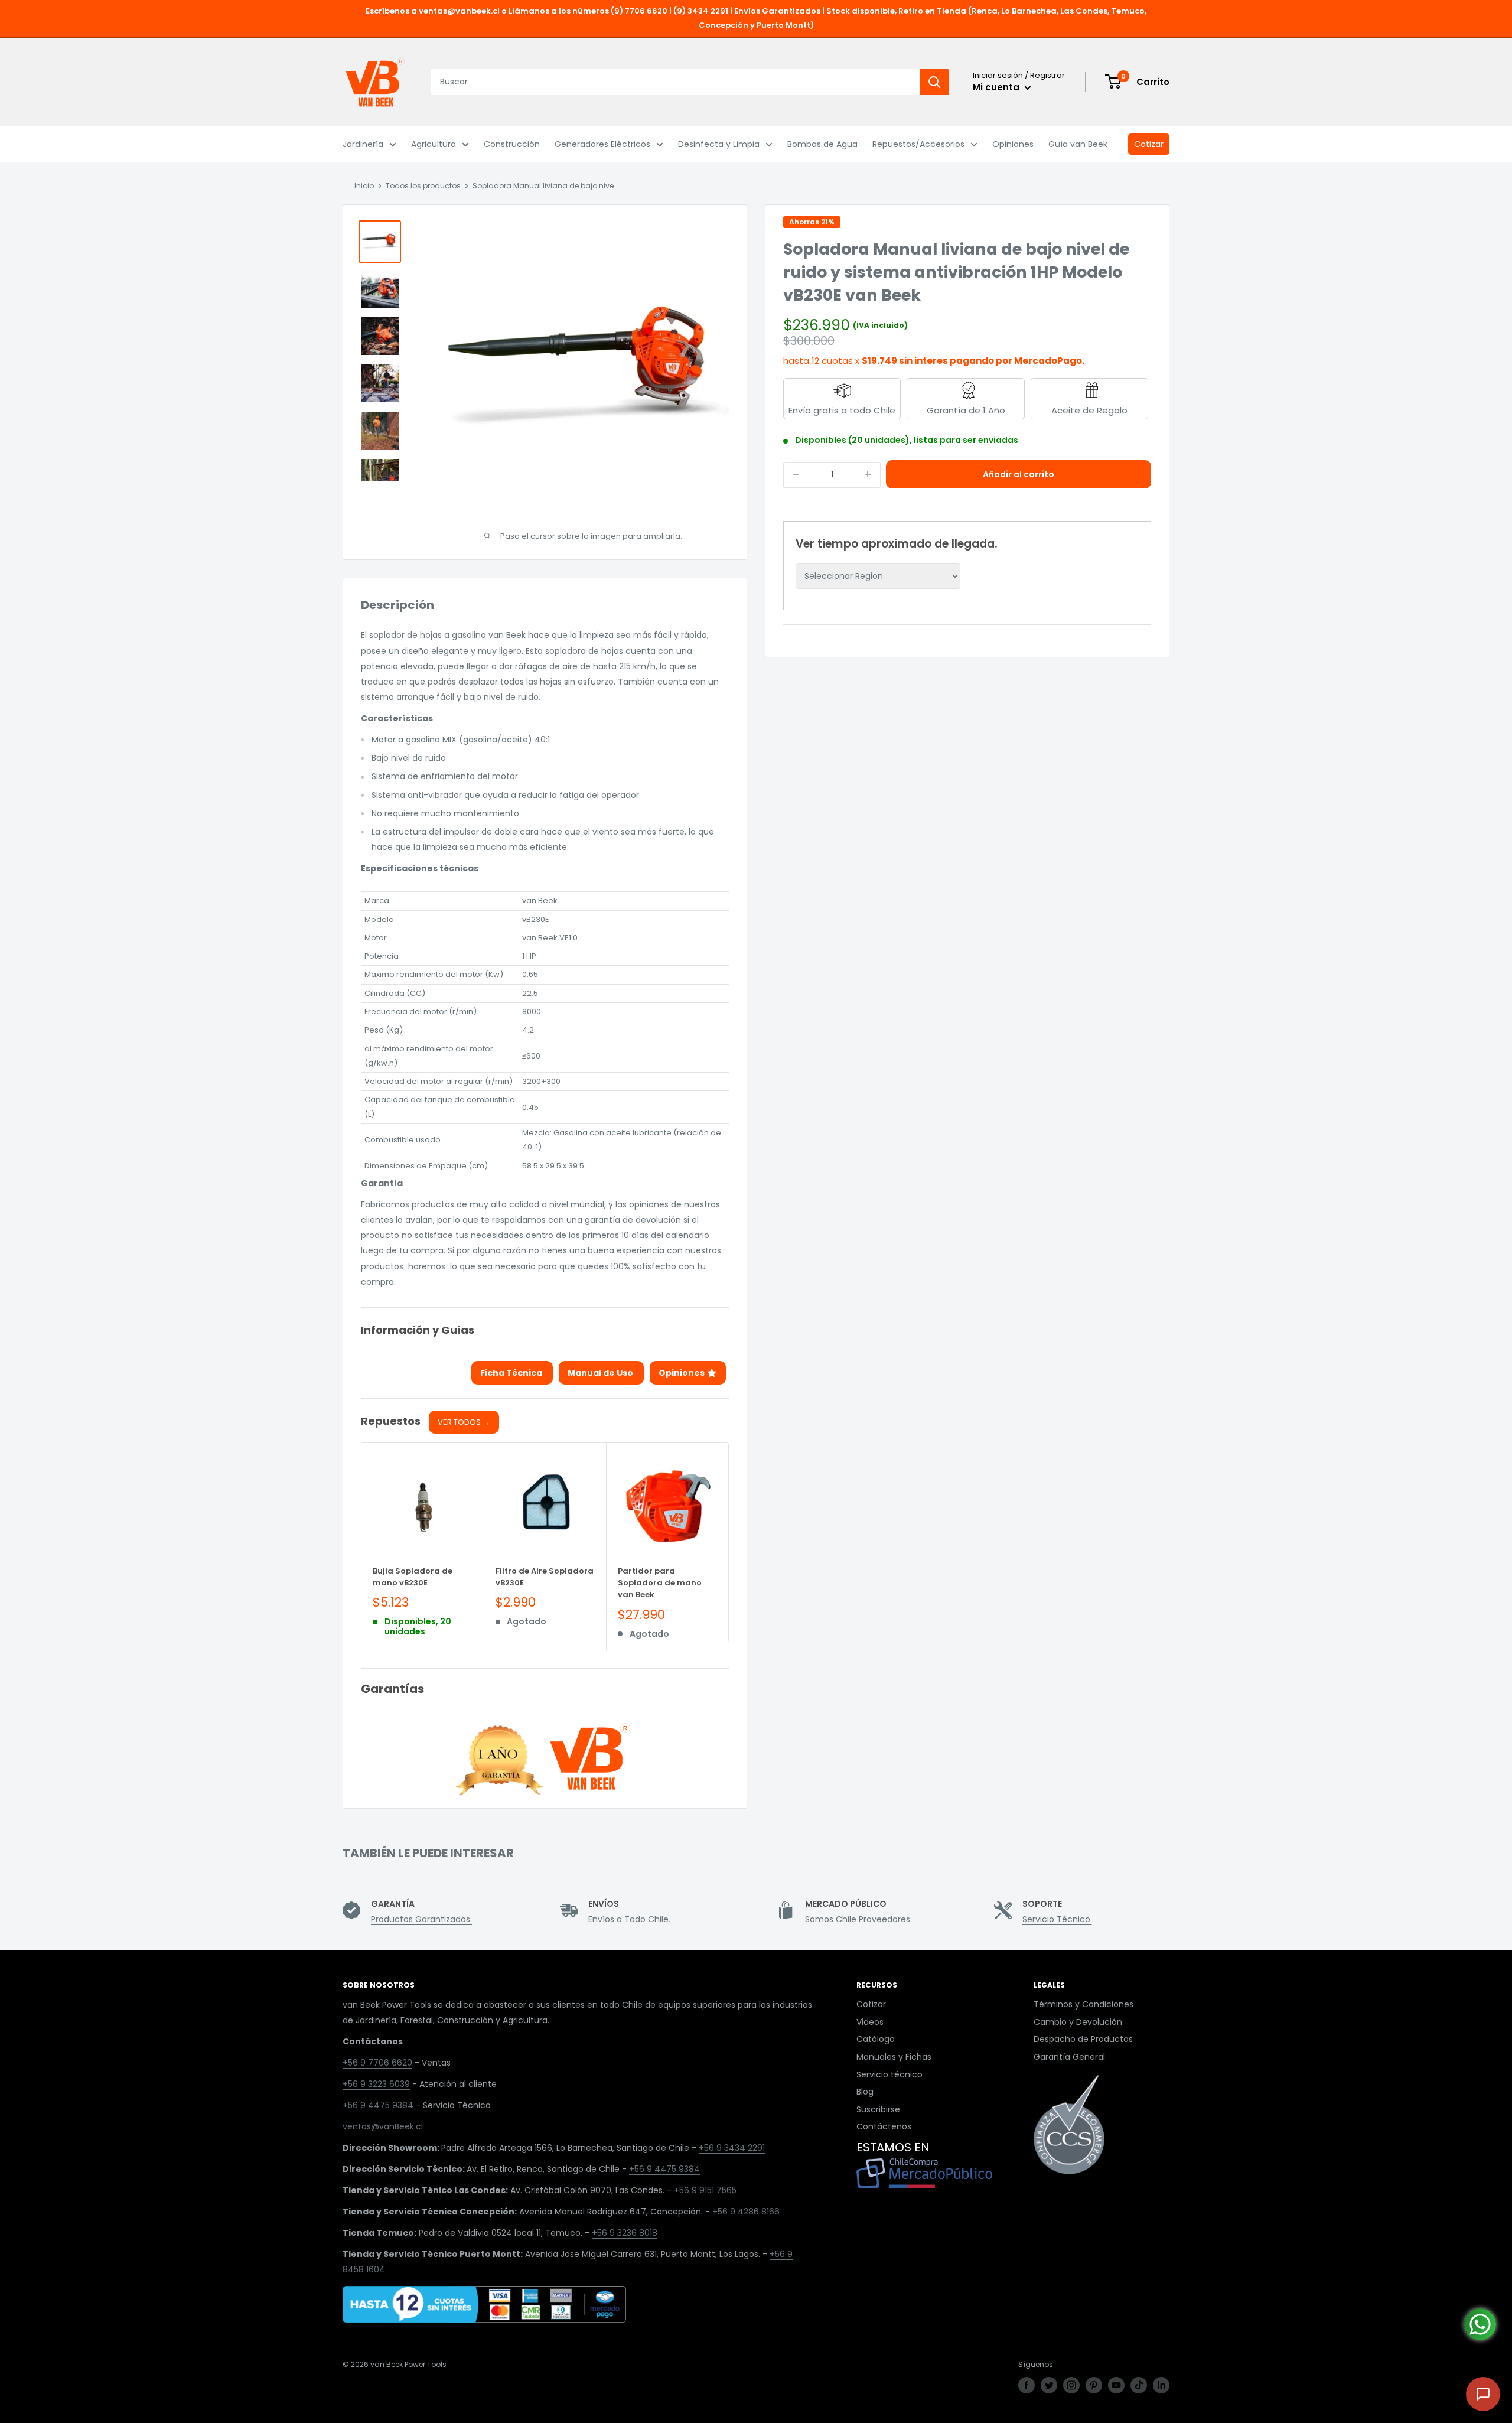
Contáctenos (884, 2126)
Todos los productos (423, 186)
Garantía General (1069, 2057)
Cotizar (1149, 144)
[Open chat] (1483, 2394)
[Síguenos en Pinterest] (1094, 2385)
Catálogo (876, 2039)
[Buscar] (934, 82)
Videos (870, 2022)
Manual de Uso (601, 1373)
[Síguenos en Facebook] (1027, 2385)
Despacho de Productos (1083, 2039)
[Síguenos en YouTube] (1116, 2385)
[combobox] (675, 82)
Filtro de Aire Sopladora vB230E (545, 1577)
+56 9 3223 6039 (376, 2084)
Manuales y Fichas (894, 2057)
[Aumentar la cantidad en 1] (868, 474)
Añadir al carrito (1019, 474)
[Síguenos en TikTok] (1139, 2385)
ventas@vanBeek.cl (383, 2126)
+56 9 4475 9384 (378, 2105)
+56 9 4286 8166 (746, 2212)
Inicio (364, 186)
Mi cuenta (997, 87)
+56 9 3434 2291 (732, 2148)
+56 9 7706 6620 (377, 2063)
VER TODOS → (464, 1422)
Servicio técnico (889, 2074)
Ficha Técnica (512, 1373)
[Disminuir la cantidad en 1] (796, 474)
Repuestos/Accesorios (918, 144)
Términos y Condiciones (1084, 2004)
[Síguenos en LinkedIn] (1161, 2385)
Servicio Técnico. (1057, 1919)
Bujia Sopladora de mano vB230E (413, 1577)
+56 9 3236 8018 (625, 2233)
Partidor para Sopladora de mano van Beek (660, 1583)
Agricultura (434, 144)
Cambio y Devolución (1078, 2022)
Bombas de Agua (822, 144)
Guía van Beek (1078, 144)
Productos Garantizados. (421, 1919)
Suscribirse (878, 2109)
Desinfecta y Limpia (719, 144)
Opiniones (1013, 144)
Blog (865, 2092)
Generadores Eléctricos (602, 144)
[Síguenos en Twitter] (1049, 2385)
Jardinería (363, 144)
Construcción (512, 144)
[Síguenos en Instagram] (1071, 2385)
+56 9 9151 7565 (705, 2190)
